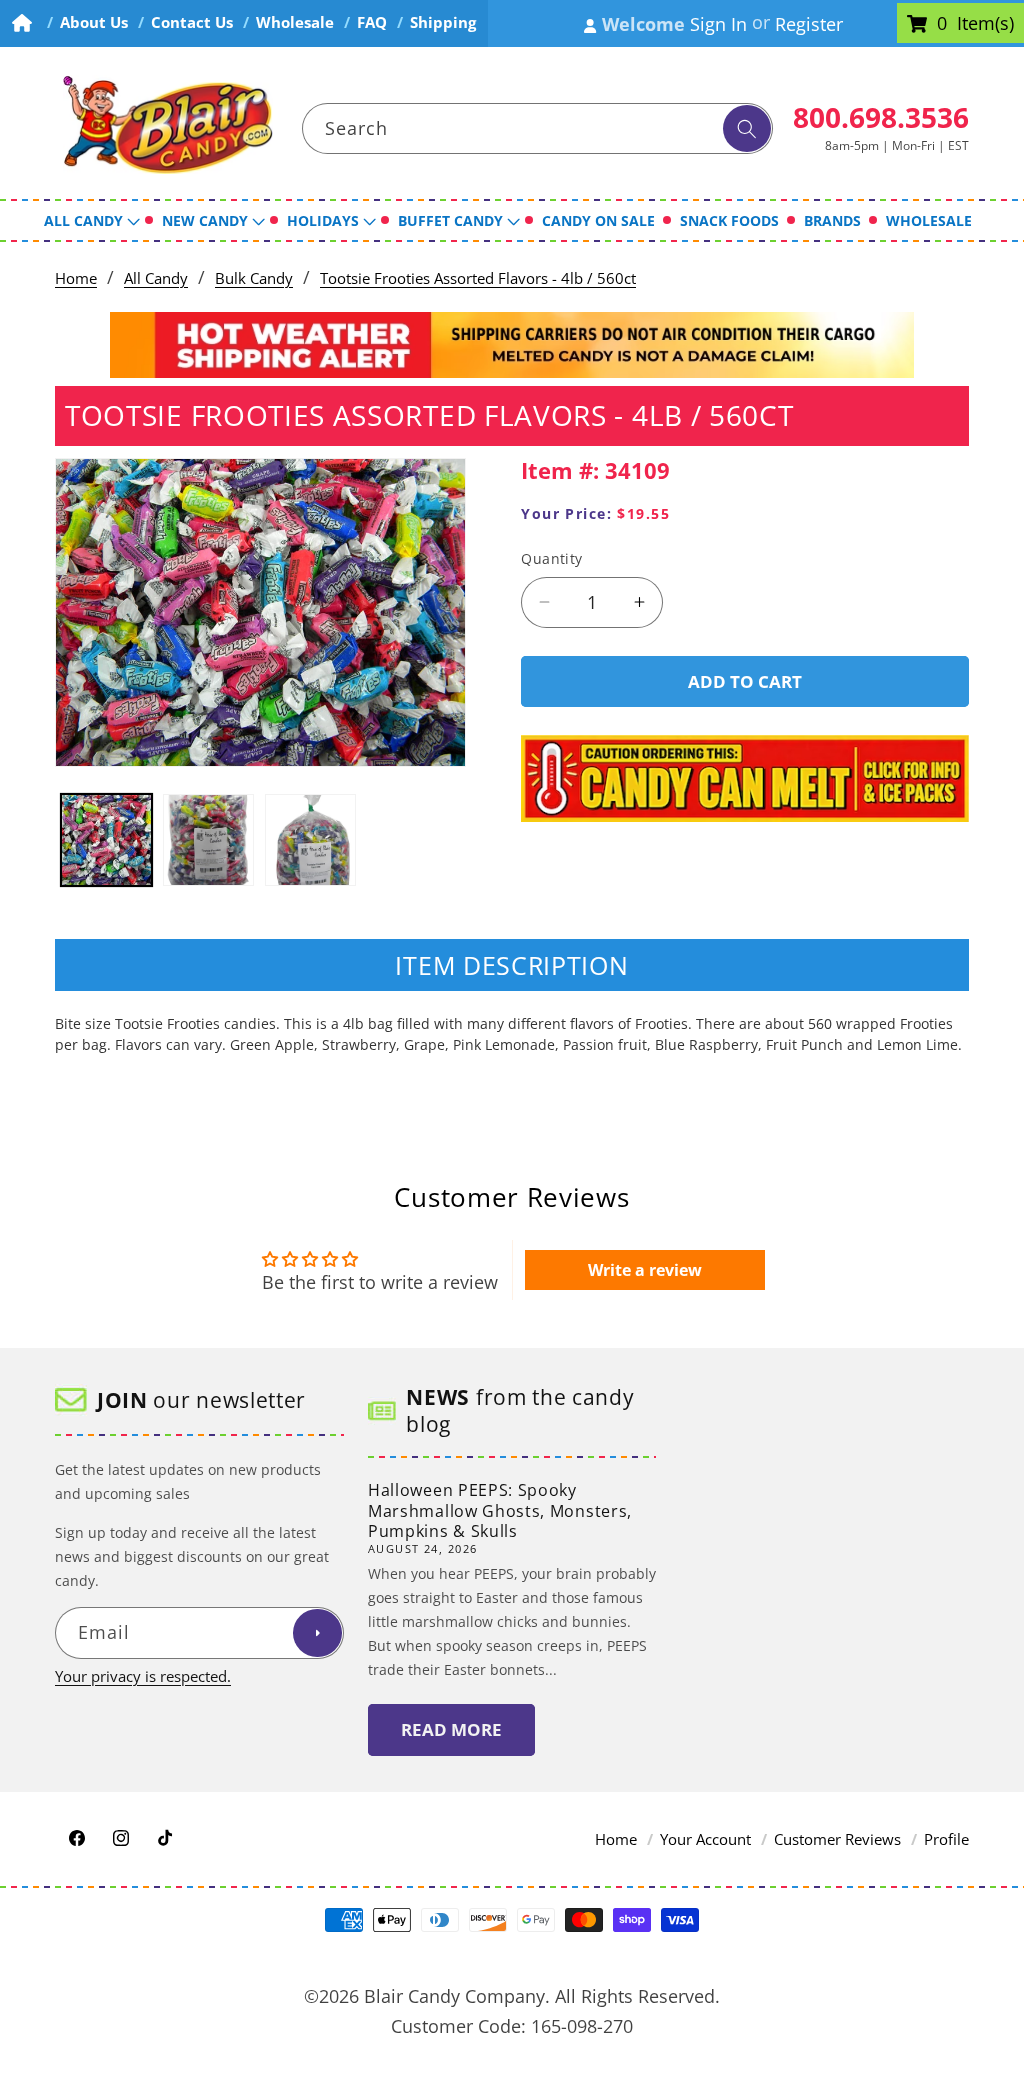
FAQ (372, 22)
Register (809, 24)
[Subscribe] (317, 1633)
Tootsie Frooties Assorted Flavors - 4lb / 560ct (478, 278)
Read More (451, 1729)
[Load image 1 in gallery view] (106, 839)
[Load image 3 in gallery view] (310, 839)
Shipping (443, 22)
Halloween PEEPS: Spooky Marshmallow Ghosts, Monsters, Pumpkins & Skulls (500, 1511)
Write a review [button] (645, 1270)
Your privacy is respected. (143, 1676)
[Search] (747, 129)
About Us (94, 22)
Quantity (552, 558)
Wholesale (295, 22)
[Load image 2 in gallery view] (208, 839)
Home (76, 278)
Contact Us (192, 22)
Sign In (718, 24)
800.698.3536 (881, 117)
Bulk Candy (254, 278)
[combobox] (538, 129)
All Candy (156, 278)
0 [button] (942, 24)
